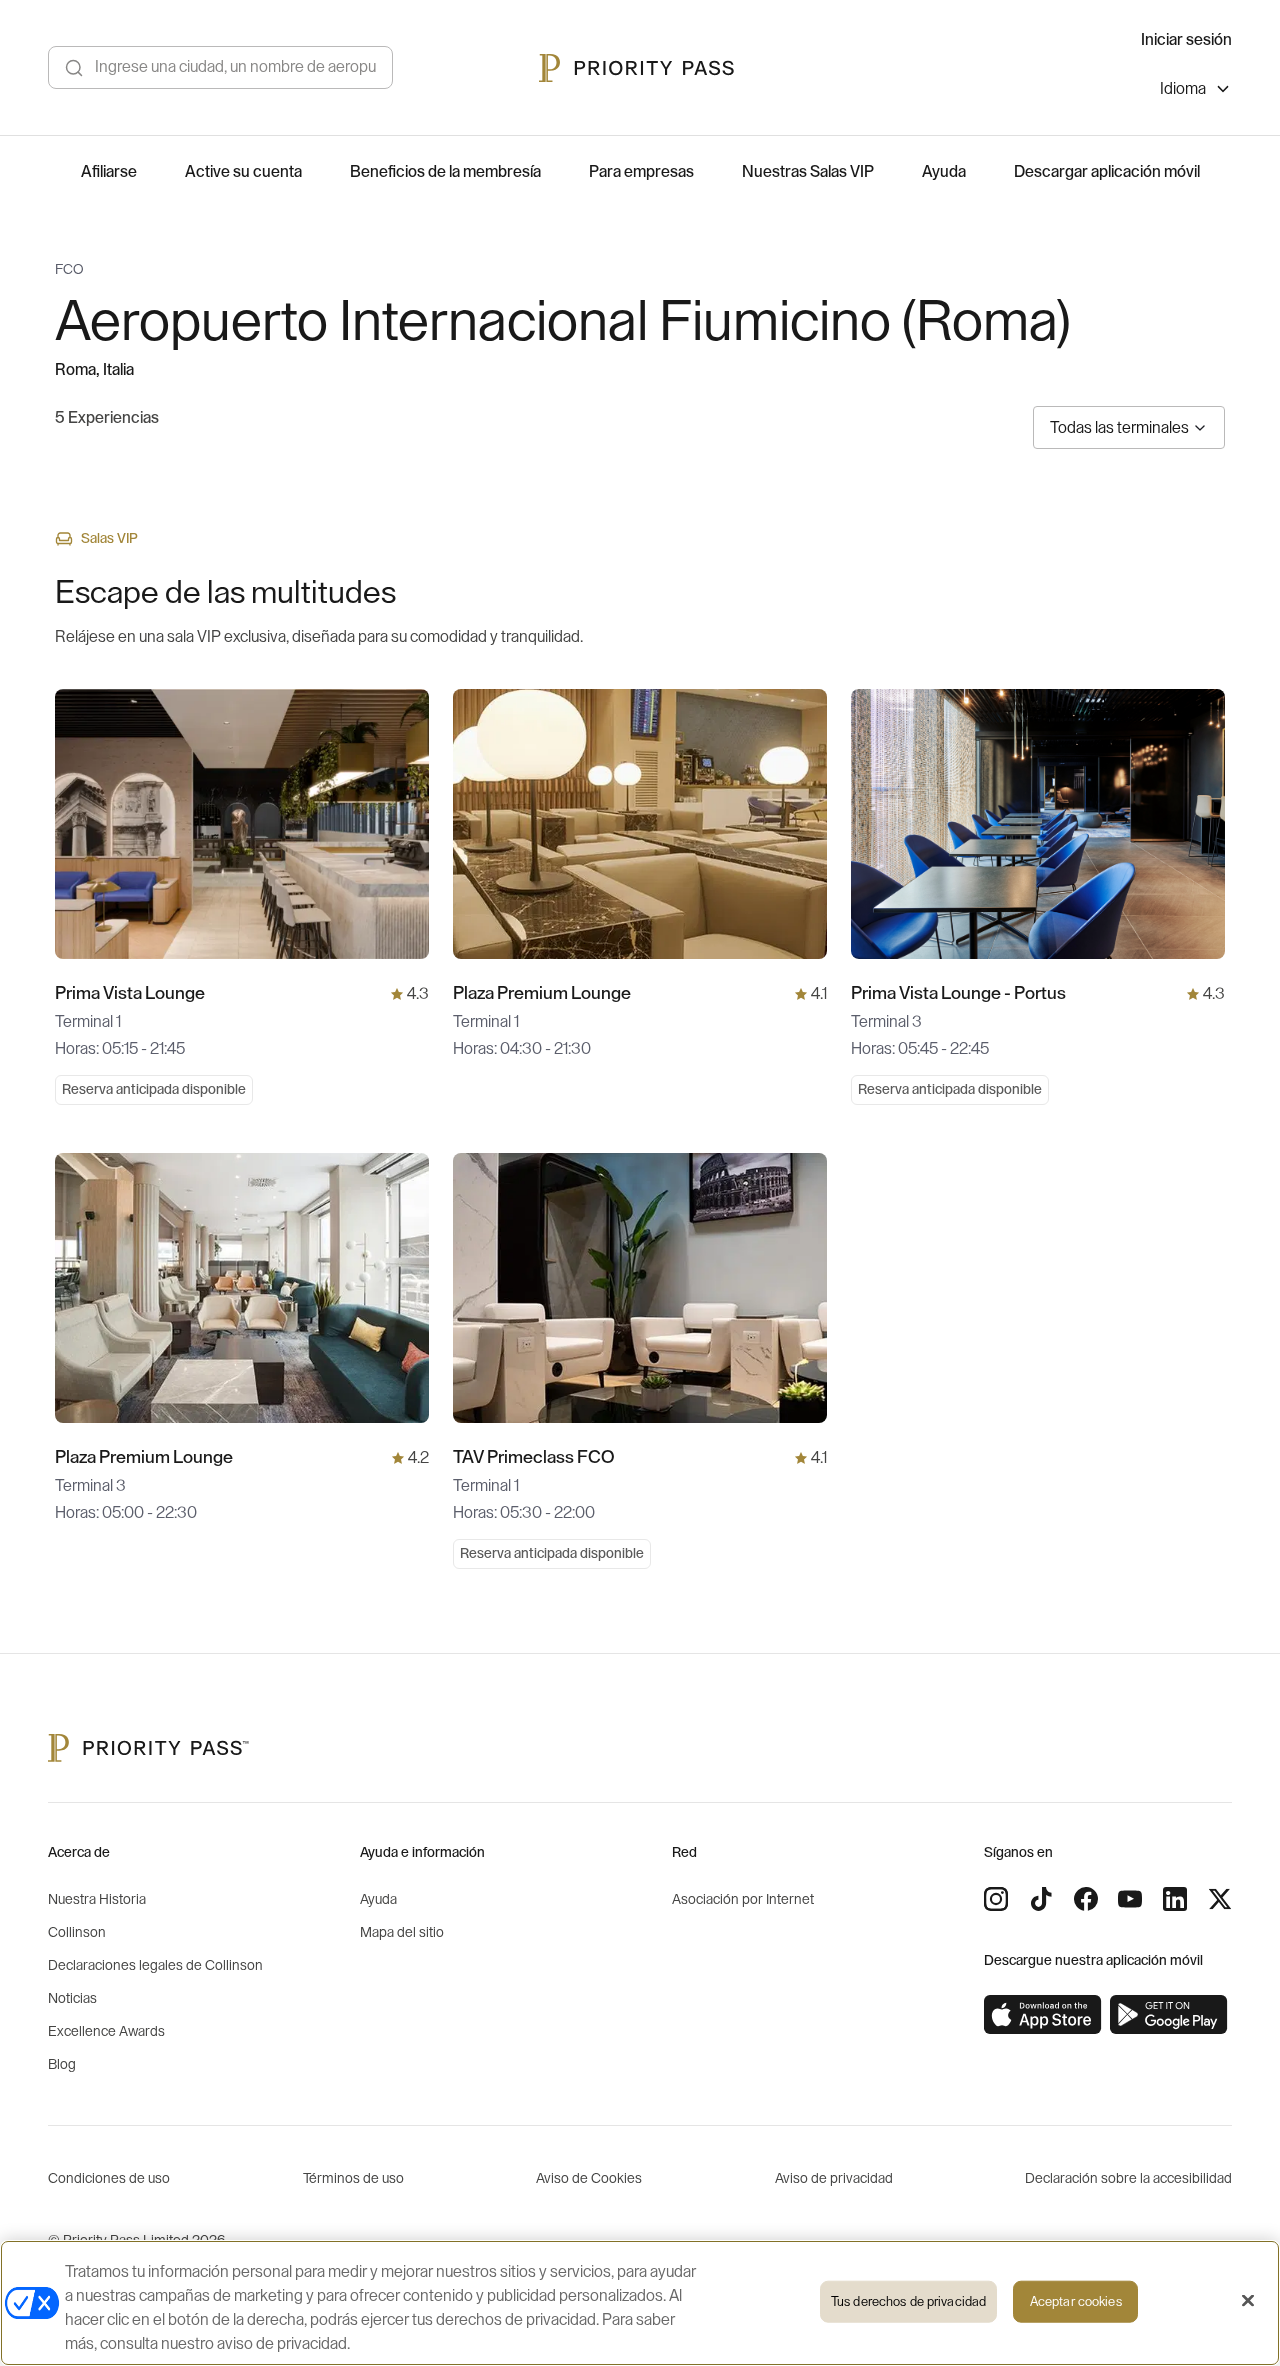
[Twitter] (1220, 1899)
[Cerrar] (1248, 2301)
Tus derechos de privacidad (908, 2301)
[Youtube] (1130, 1899)
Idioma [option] (1183, 89)
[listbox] (1196, 91)
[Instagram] (996, 1899)
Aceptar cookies (1076, 2301)
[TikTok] (1041, 1899)
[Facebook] (1086, 1899)
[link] (1043, 2015)
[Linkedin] (1175, 1899)
